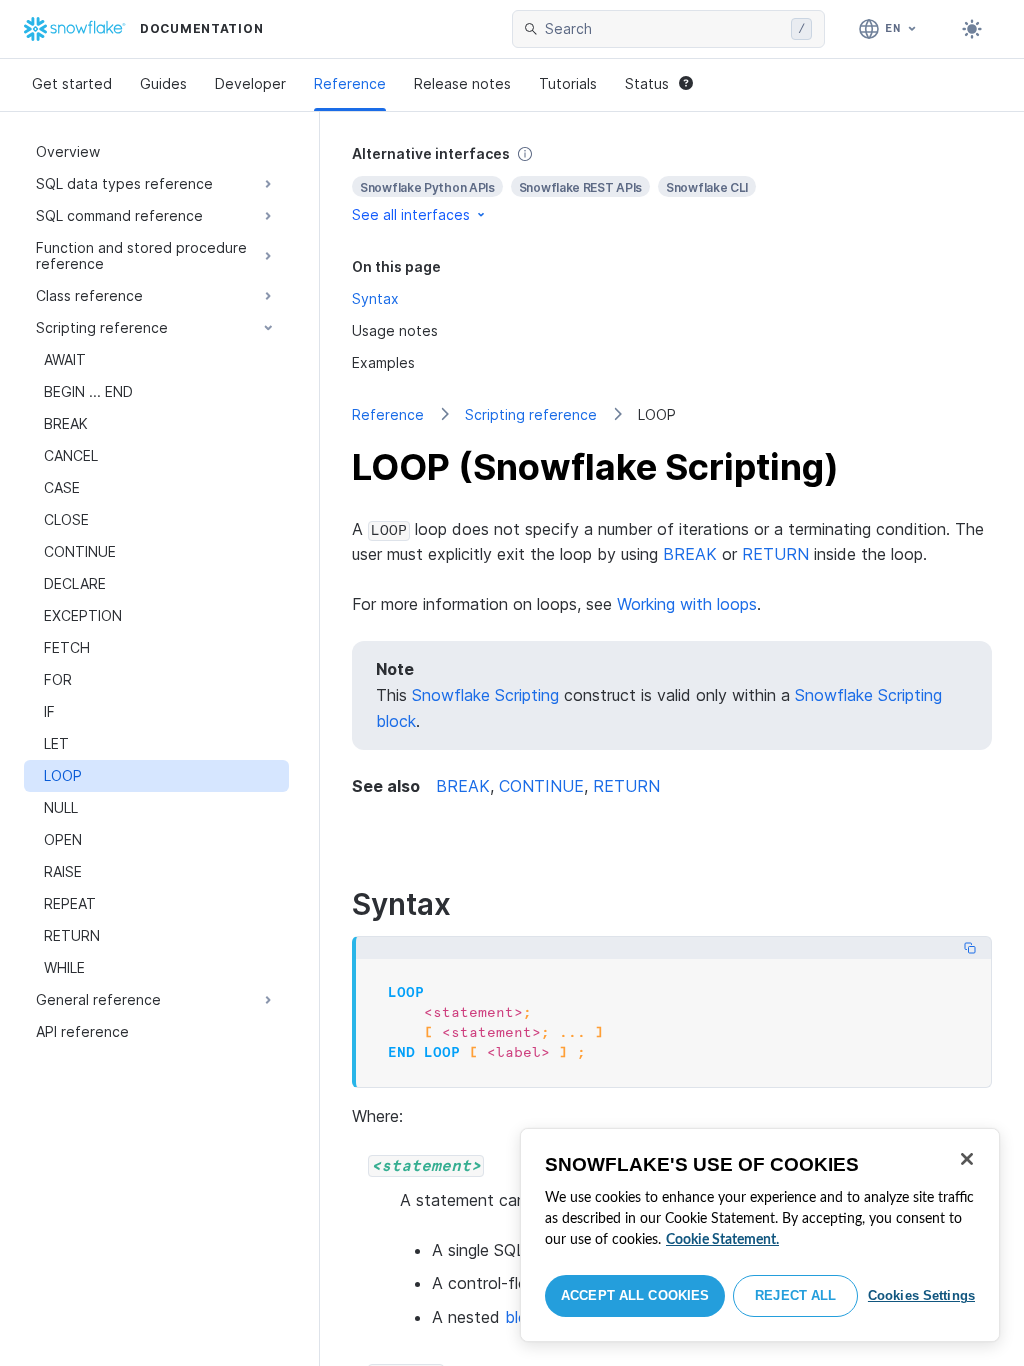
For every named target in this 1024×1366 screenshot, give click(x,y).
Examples (383, 362)
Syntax (375, 298)
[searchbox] (664, 29)
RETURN (775, 554)
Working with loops (687, 604)
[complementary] (672, 184)
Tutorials (568, 83)
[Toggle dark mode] (972, 29)
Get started (72, 83)
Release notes (462, 83)
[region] (760, 1235)
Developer (250, 83)
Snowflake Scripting (485, 695)
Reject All (795, 1295)
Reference (350, 83)
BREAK (690, 554)
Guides (163, 83)
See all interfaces (411, 214)
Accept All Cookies (635, 1295)
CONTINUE (541, 786)
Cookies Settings (921, 1295)
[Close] (967, 1159)
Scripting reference (531, 414)
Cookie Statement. (722, 1240)
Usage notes (395, 330)
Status (647, 83)
